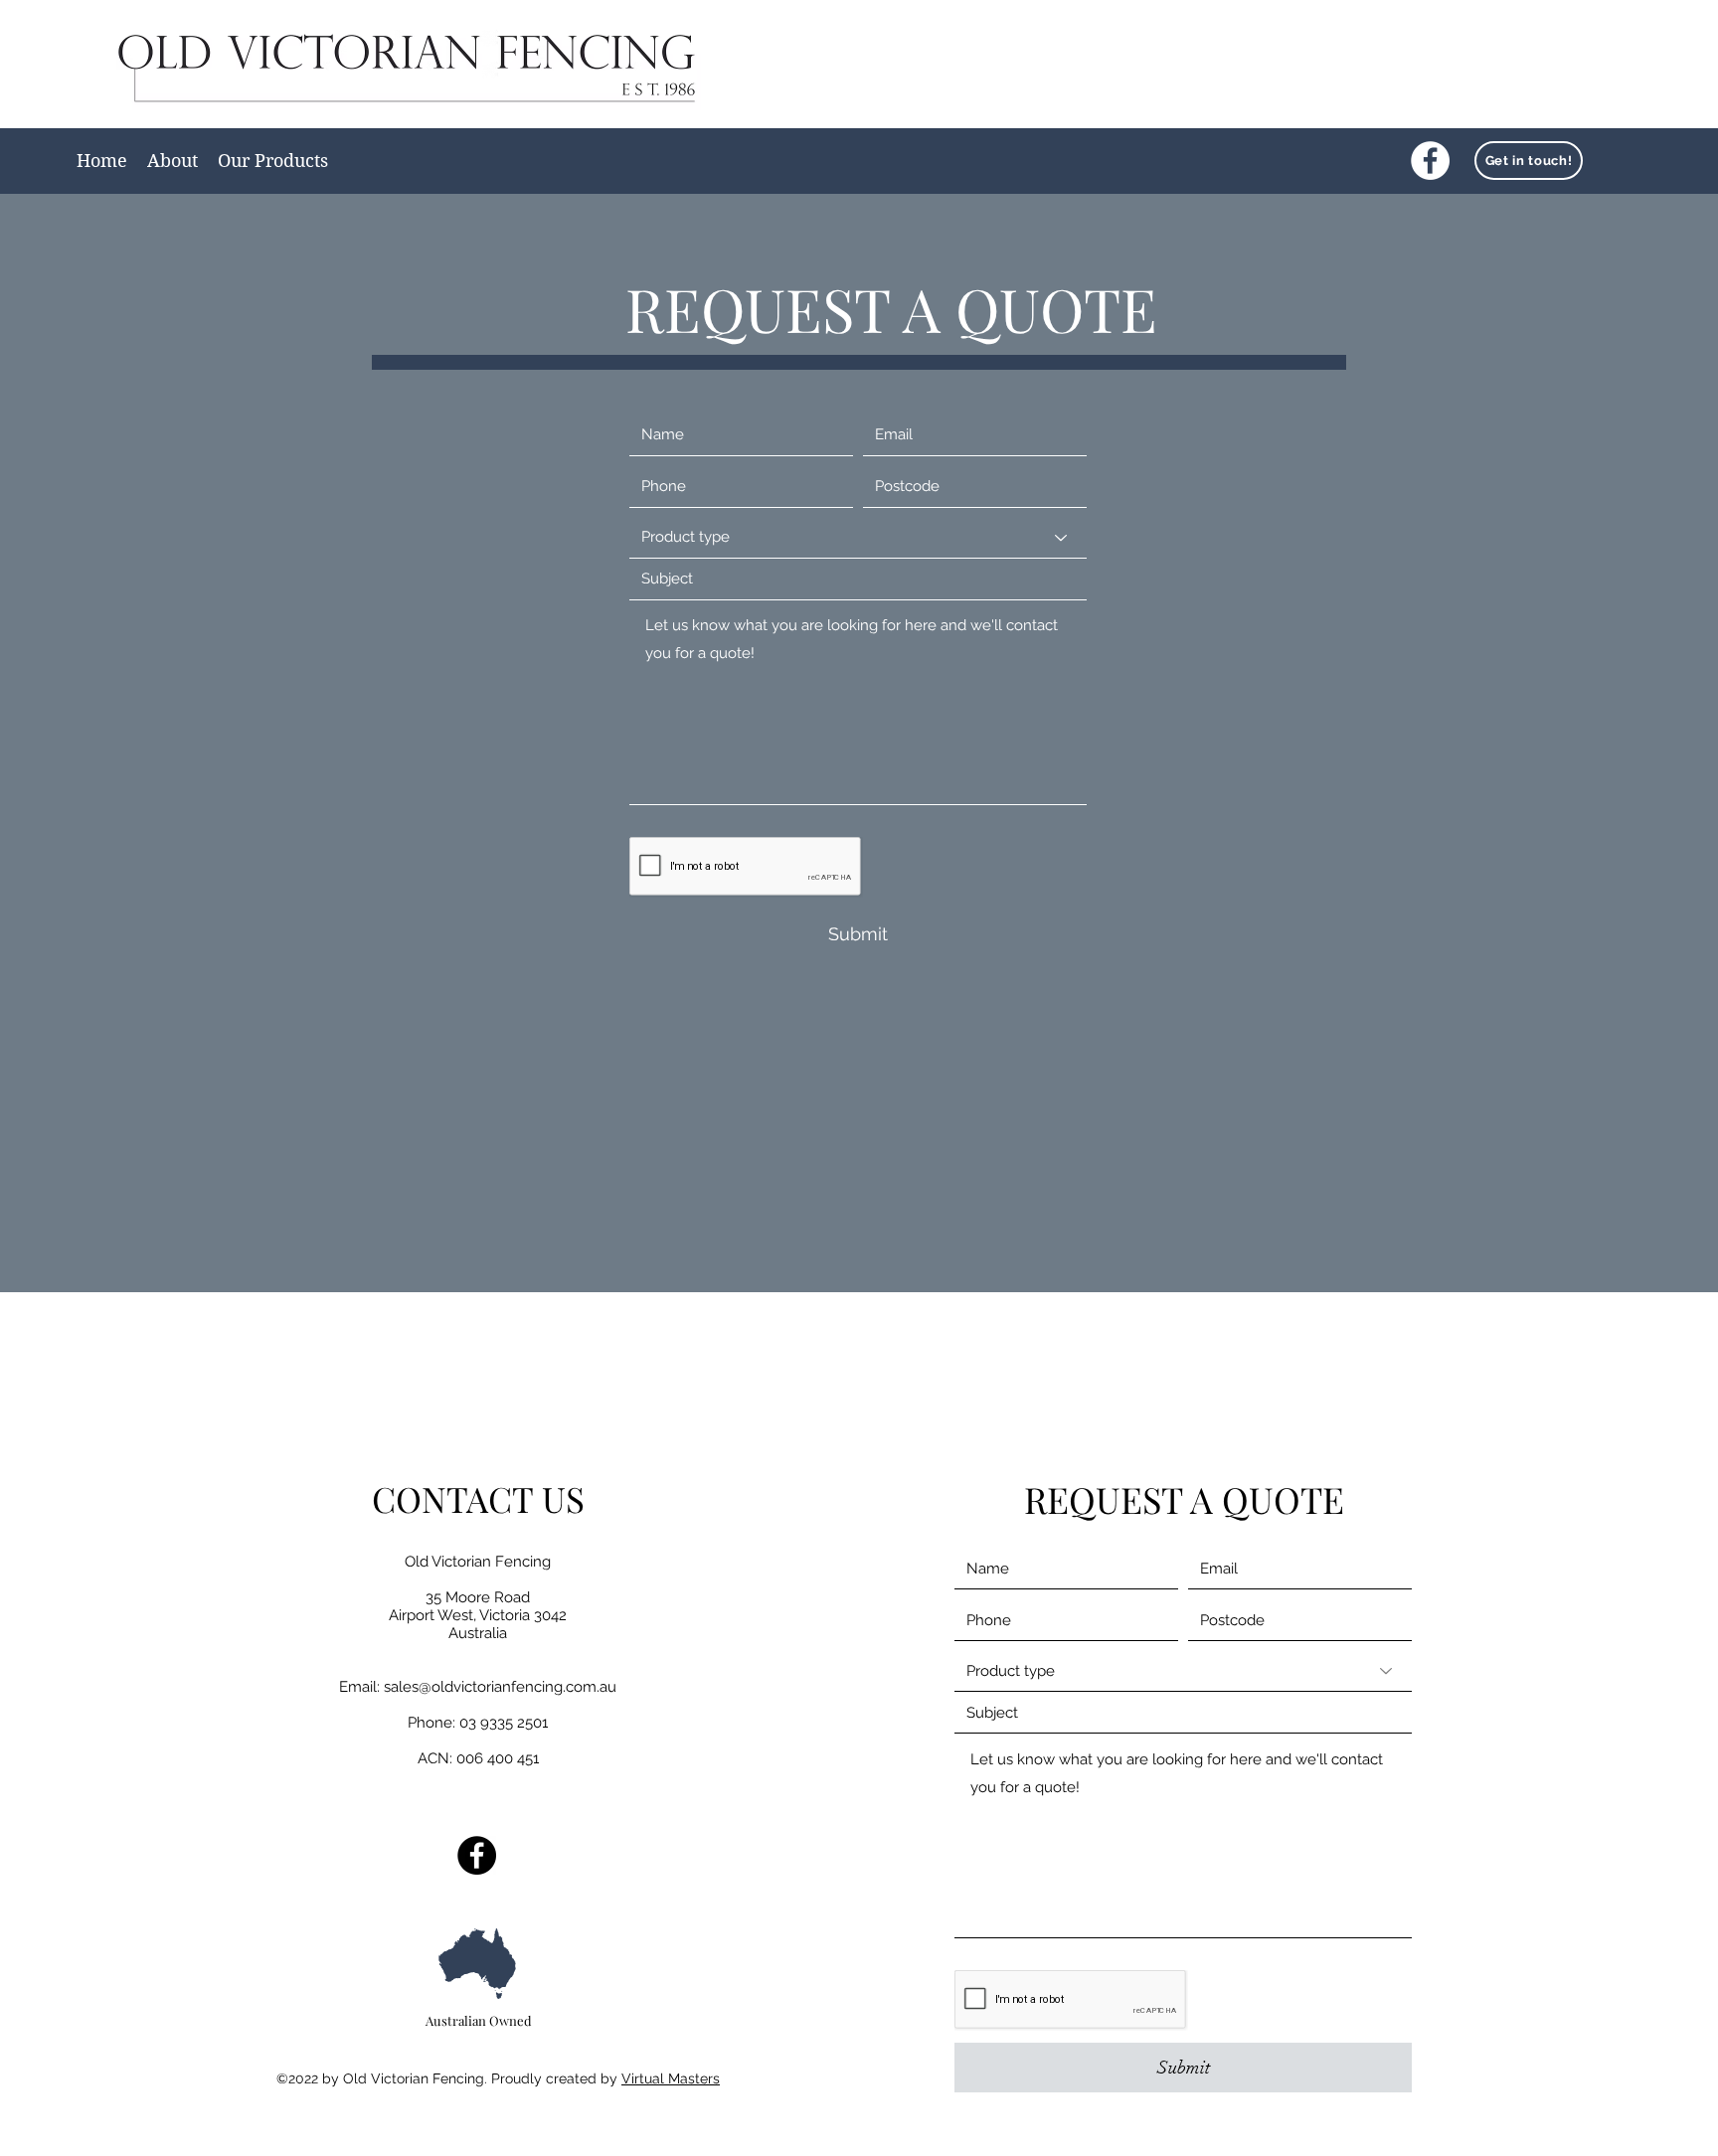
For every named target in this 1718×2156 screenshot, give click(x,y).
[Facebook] (1430, 161)
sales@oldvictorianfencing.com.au (500, 1687)
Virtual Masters (671, 2078)
